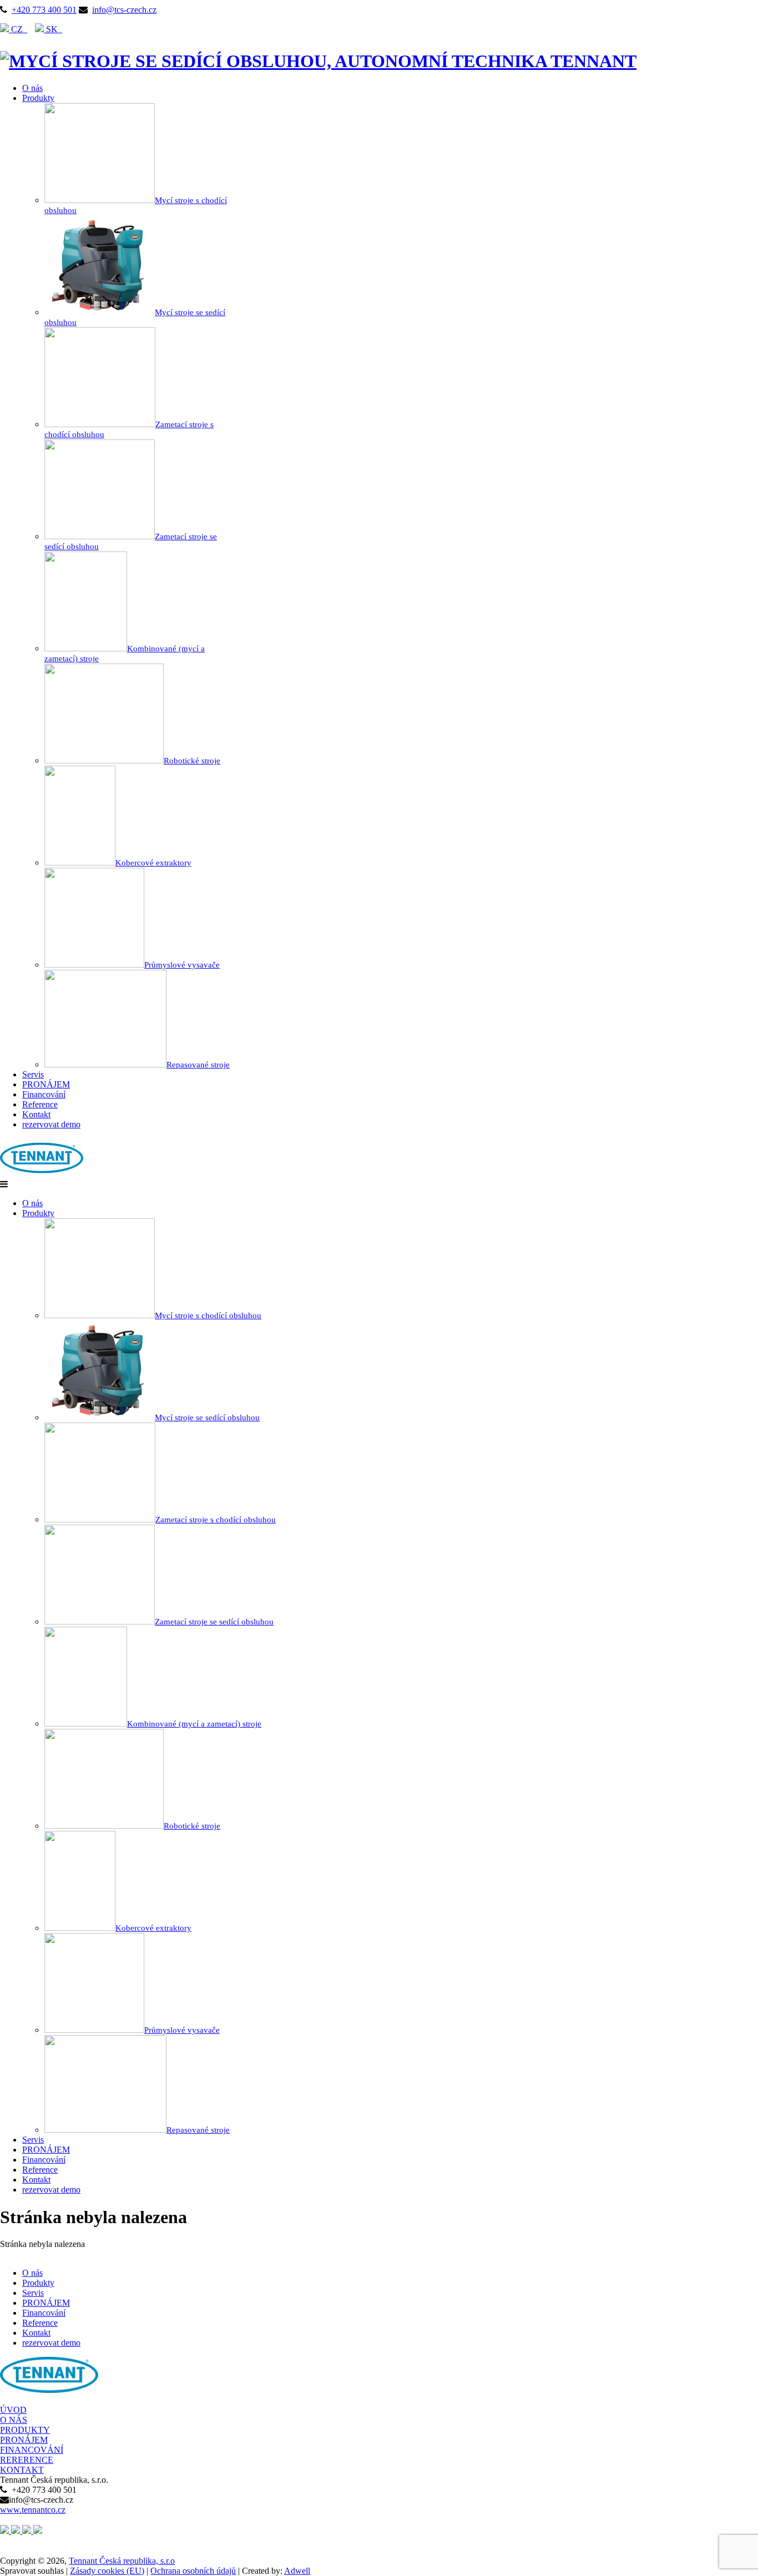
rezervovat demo (51, 1124)
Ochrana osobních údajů (193, 2571)
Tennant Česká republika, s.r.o (122, 2561)
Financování (44, 1094)
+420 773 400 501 (44, 10)
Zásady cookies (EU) (107, 2571)
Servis (33, 1074)
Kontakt (36, 1114)
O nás (32, 88)
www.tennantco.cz (33, 2510)
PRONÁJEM (46, 1084)
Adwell (297, 2571)
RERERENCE (27, 2460)
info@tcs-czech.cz (124, 10)
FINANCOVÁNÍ (32, 2450)
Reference (40, 1104)
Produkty (38, 98)
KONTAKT (22, 2470)
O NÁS (14, 2420)
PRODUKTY (25, 2430)
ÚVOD (13, 2410)
